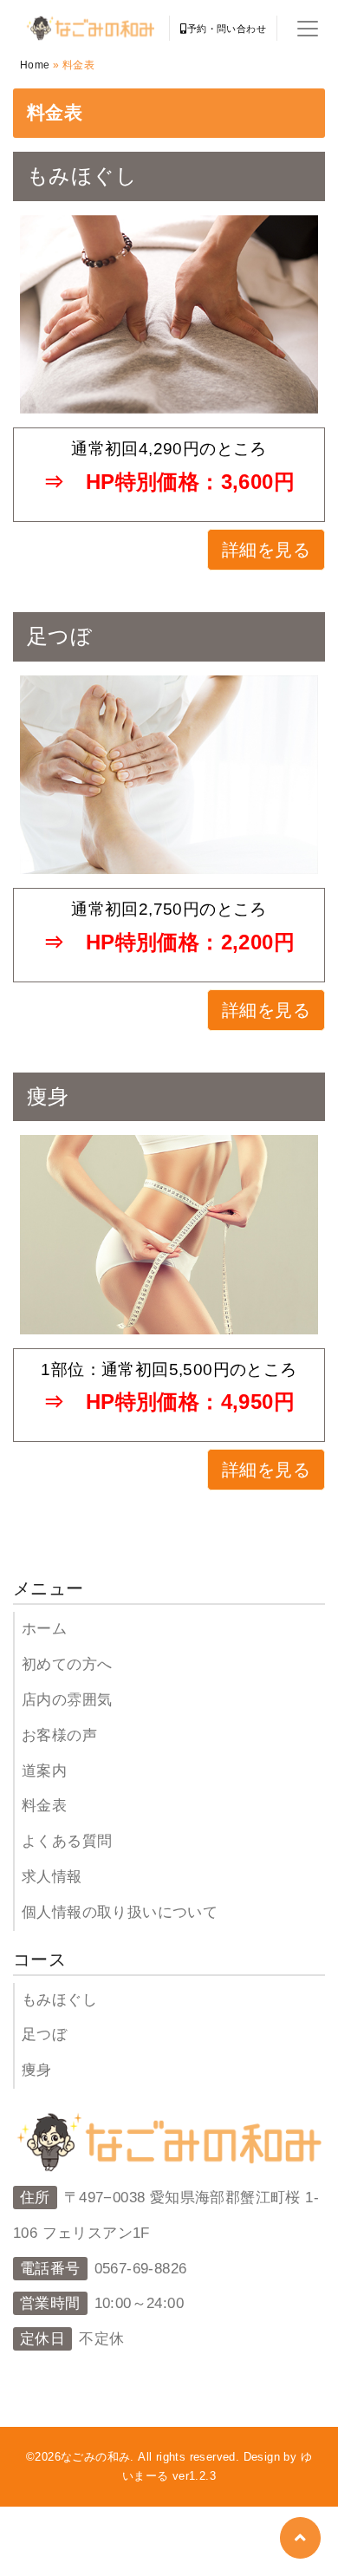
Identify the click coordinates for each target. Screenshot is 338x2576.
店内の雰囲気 (67, 1700)
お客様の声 (59, 1735)
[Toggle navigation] (308, 29)
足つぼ (44, 2035)
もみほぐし (59, 2000)
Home (35, 65)
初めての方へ (67, 1664)
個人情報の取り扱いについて (120, 1912)
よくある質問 (67, 1841)
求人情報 (52, 1877)
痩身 (37, 2070)
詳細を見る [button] (266, 550)
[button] (300, 2538)
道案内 (44, 1771)
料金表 (44, 1806)
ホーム (44, 1629)
